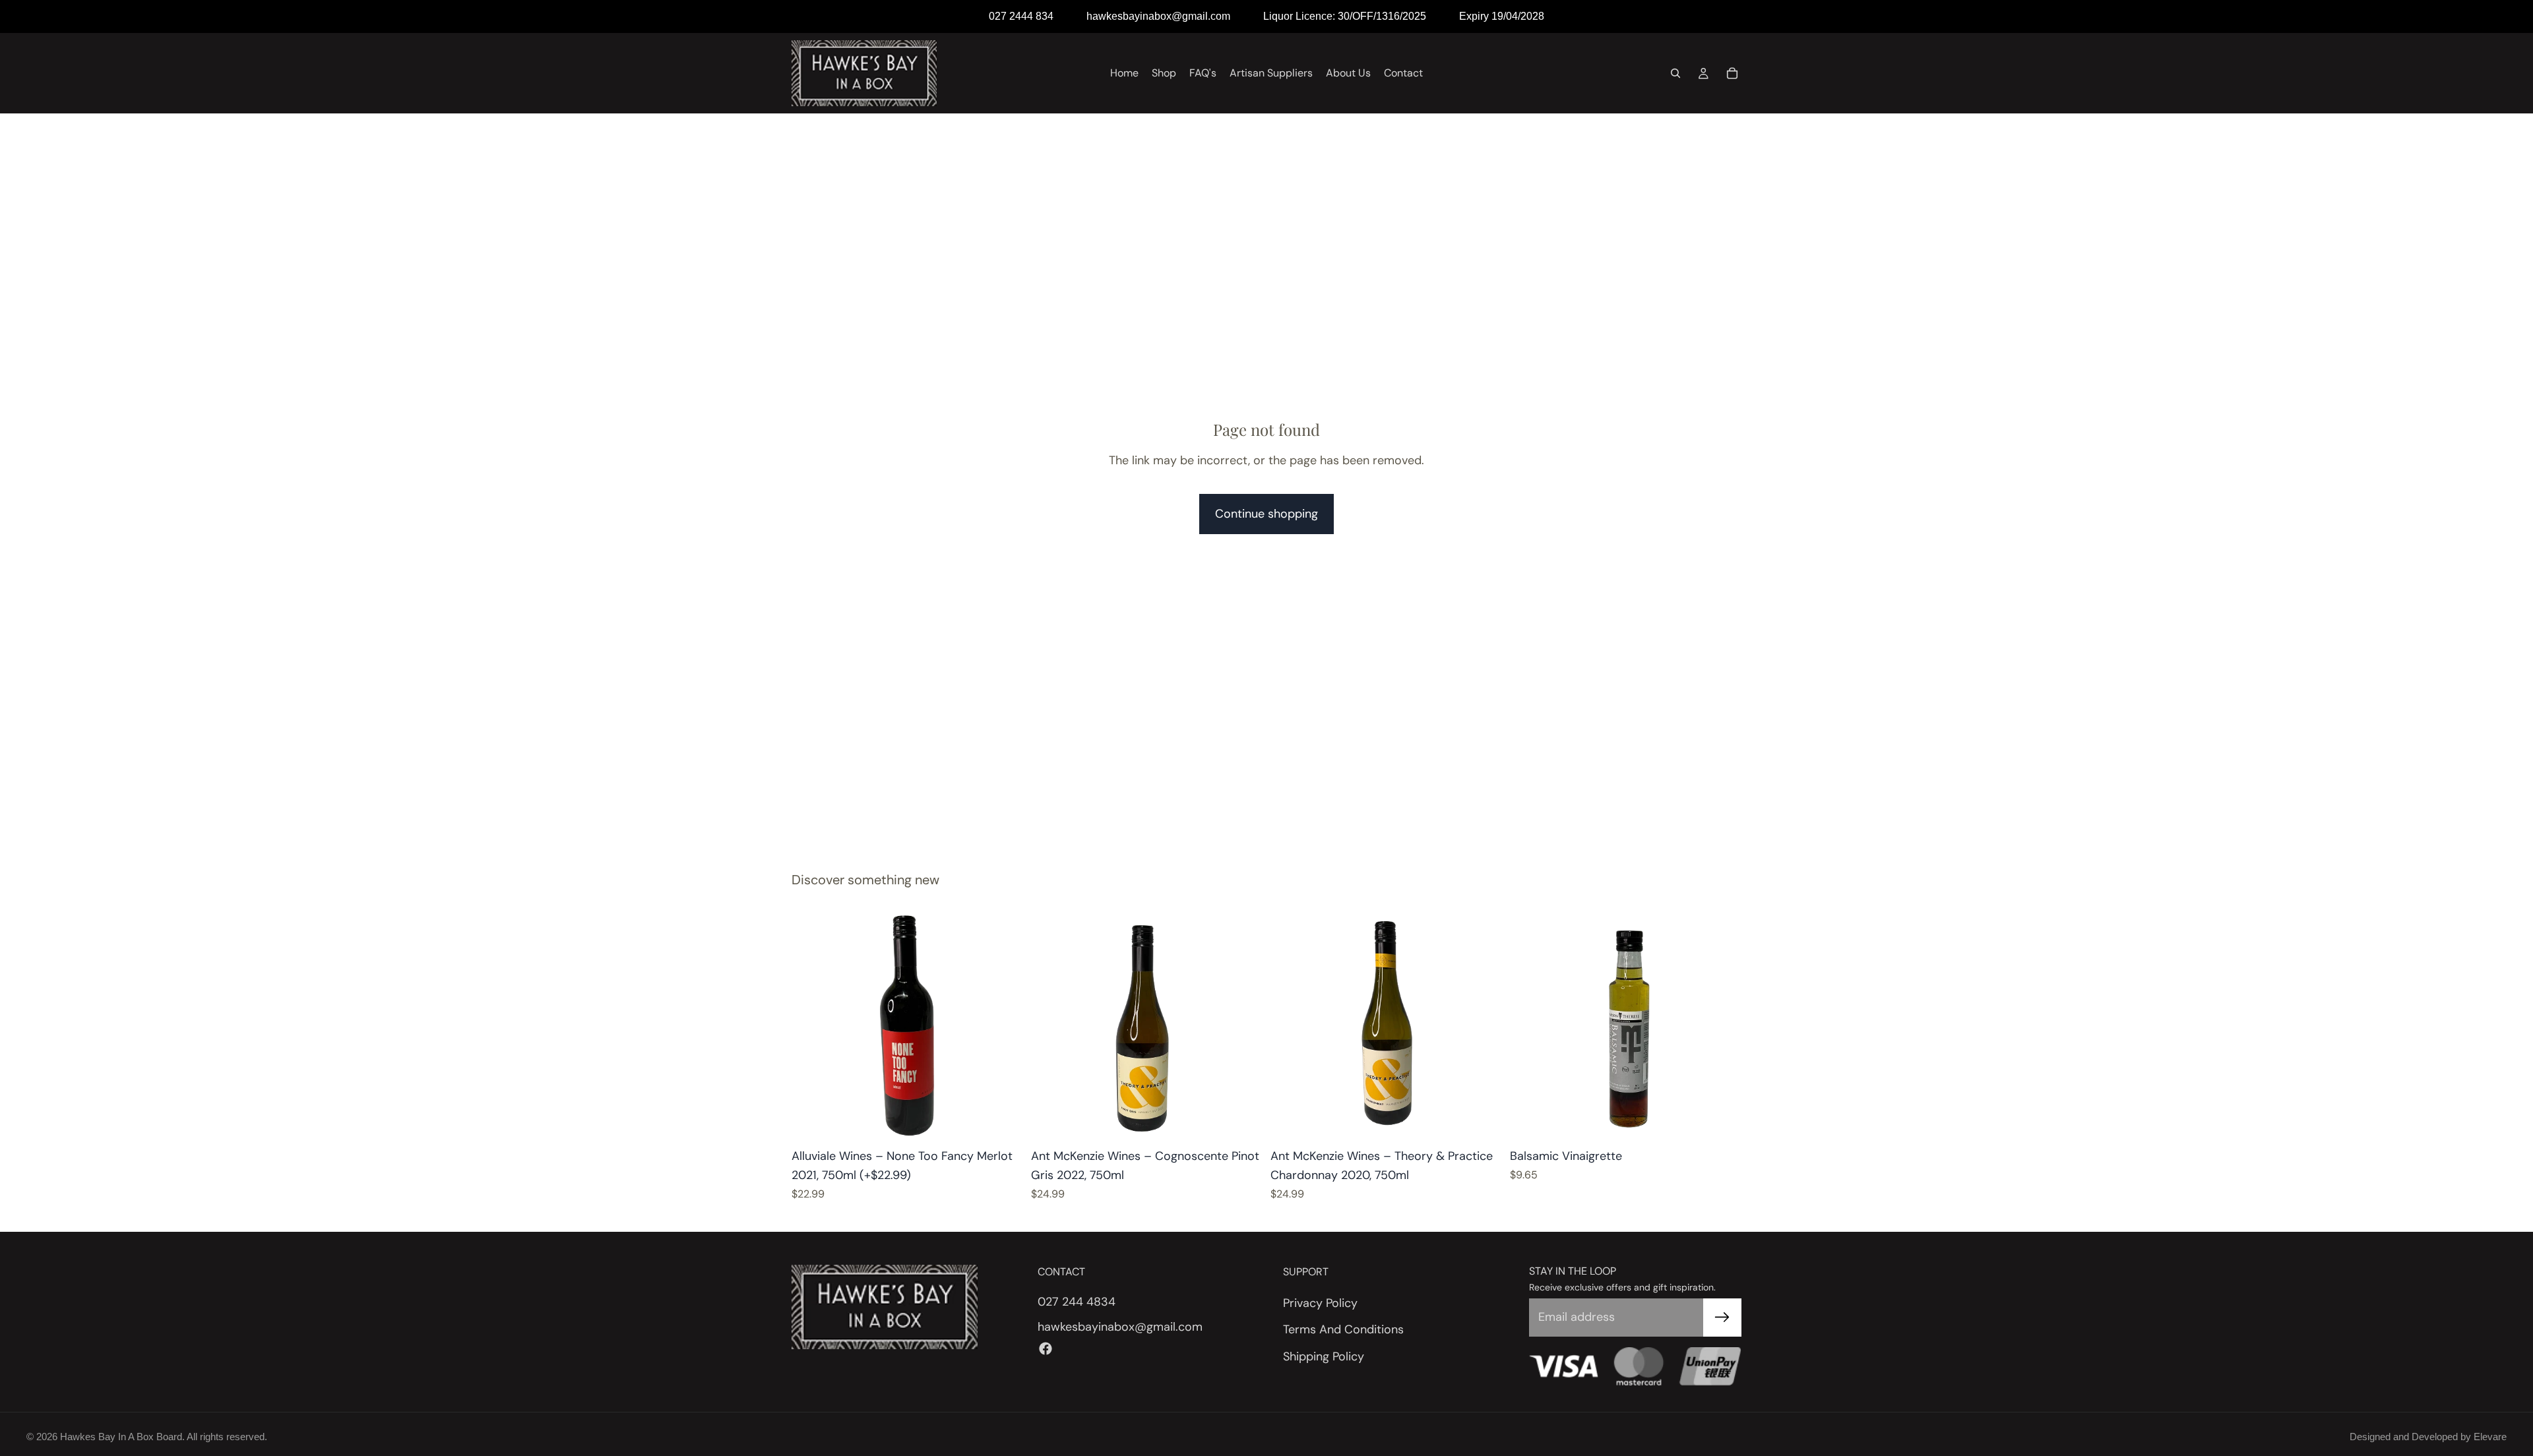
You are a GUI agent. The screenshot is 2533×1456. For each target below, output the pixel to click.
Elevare (2490, 1437)
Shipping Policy (1324, 1356)
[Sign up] (1722, 1318)
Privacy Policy (1320, 1302)
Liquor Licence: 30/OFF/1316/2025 (1345, 16)
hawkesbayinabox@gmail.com (1158, 16)
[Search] (1675, 73)
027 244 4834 (1077, 1301)
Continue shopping (1266, 514)
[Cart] (1732, 73)
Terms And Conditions (1343, 1329)
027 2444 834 (1021, 16)
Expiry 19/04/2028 (1502, 16)
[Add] (1003, 1121)
